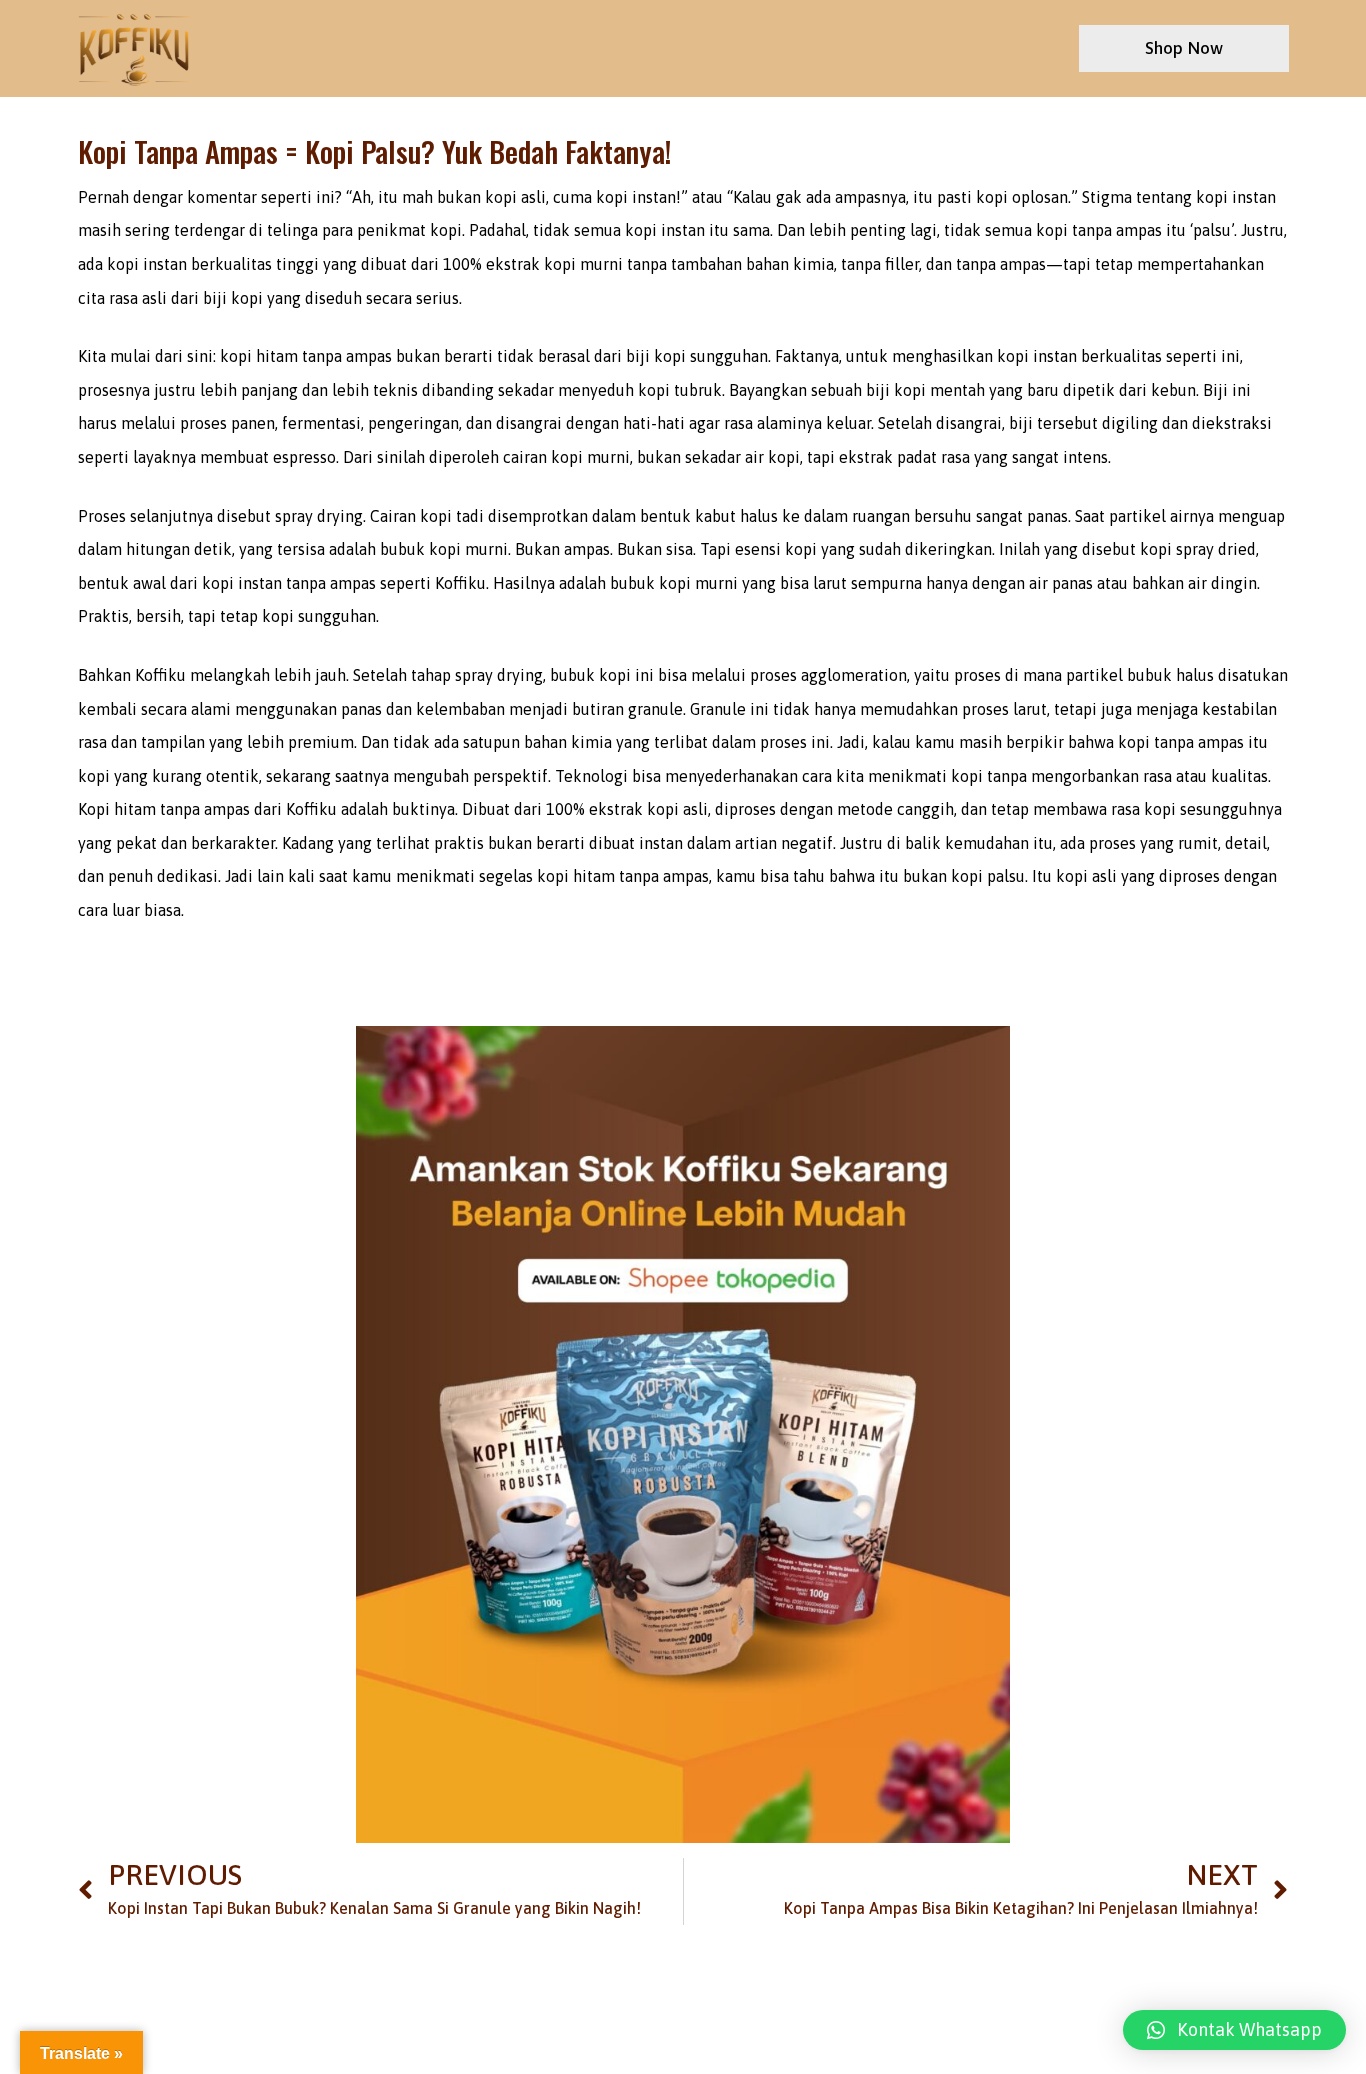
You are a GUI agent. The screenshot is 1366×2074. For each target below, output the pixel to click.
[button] (1234, 2030)
